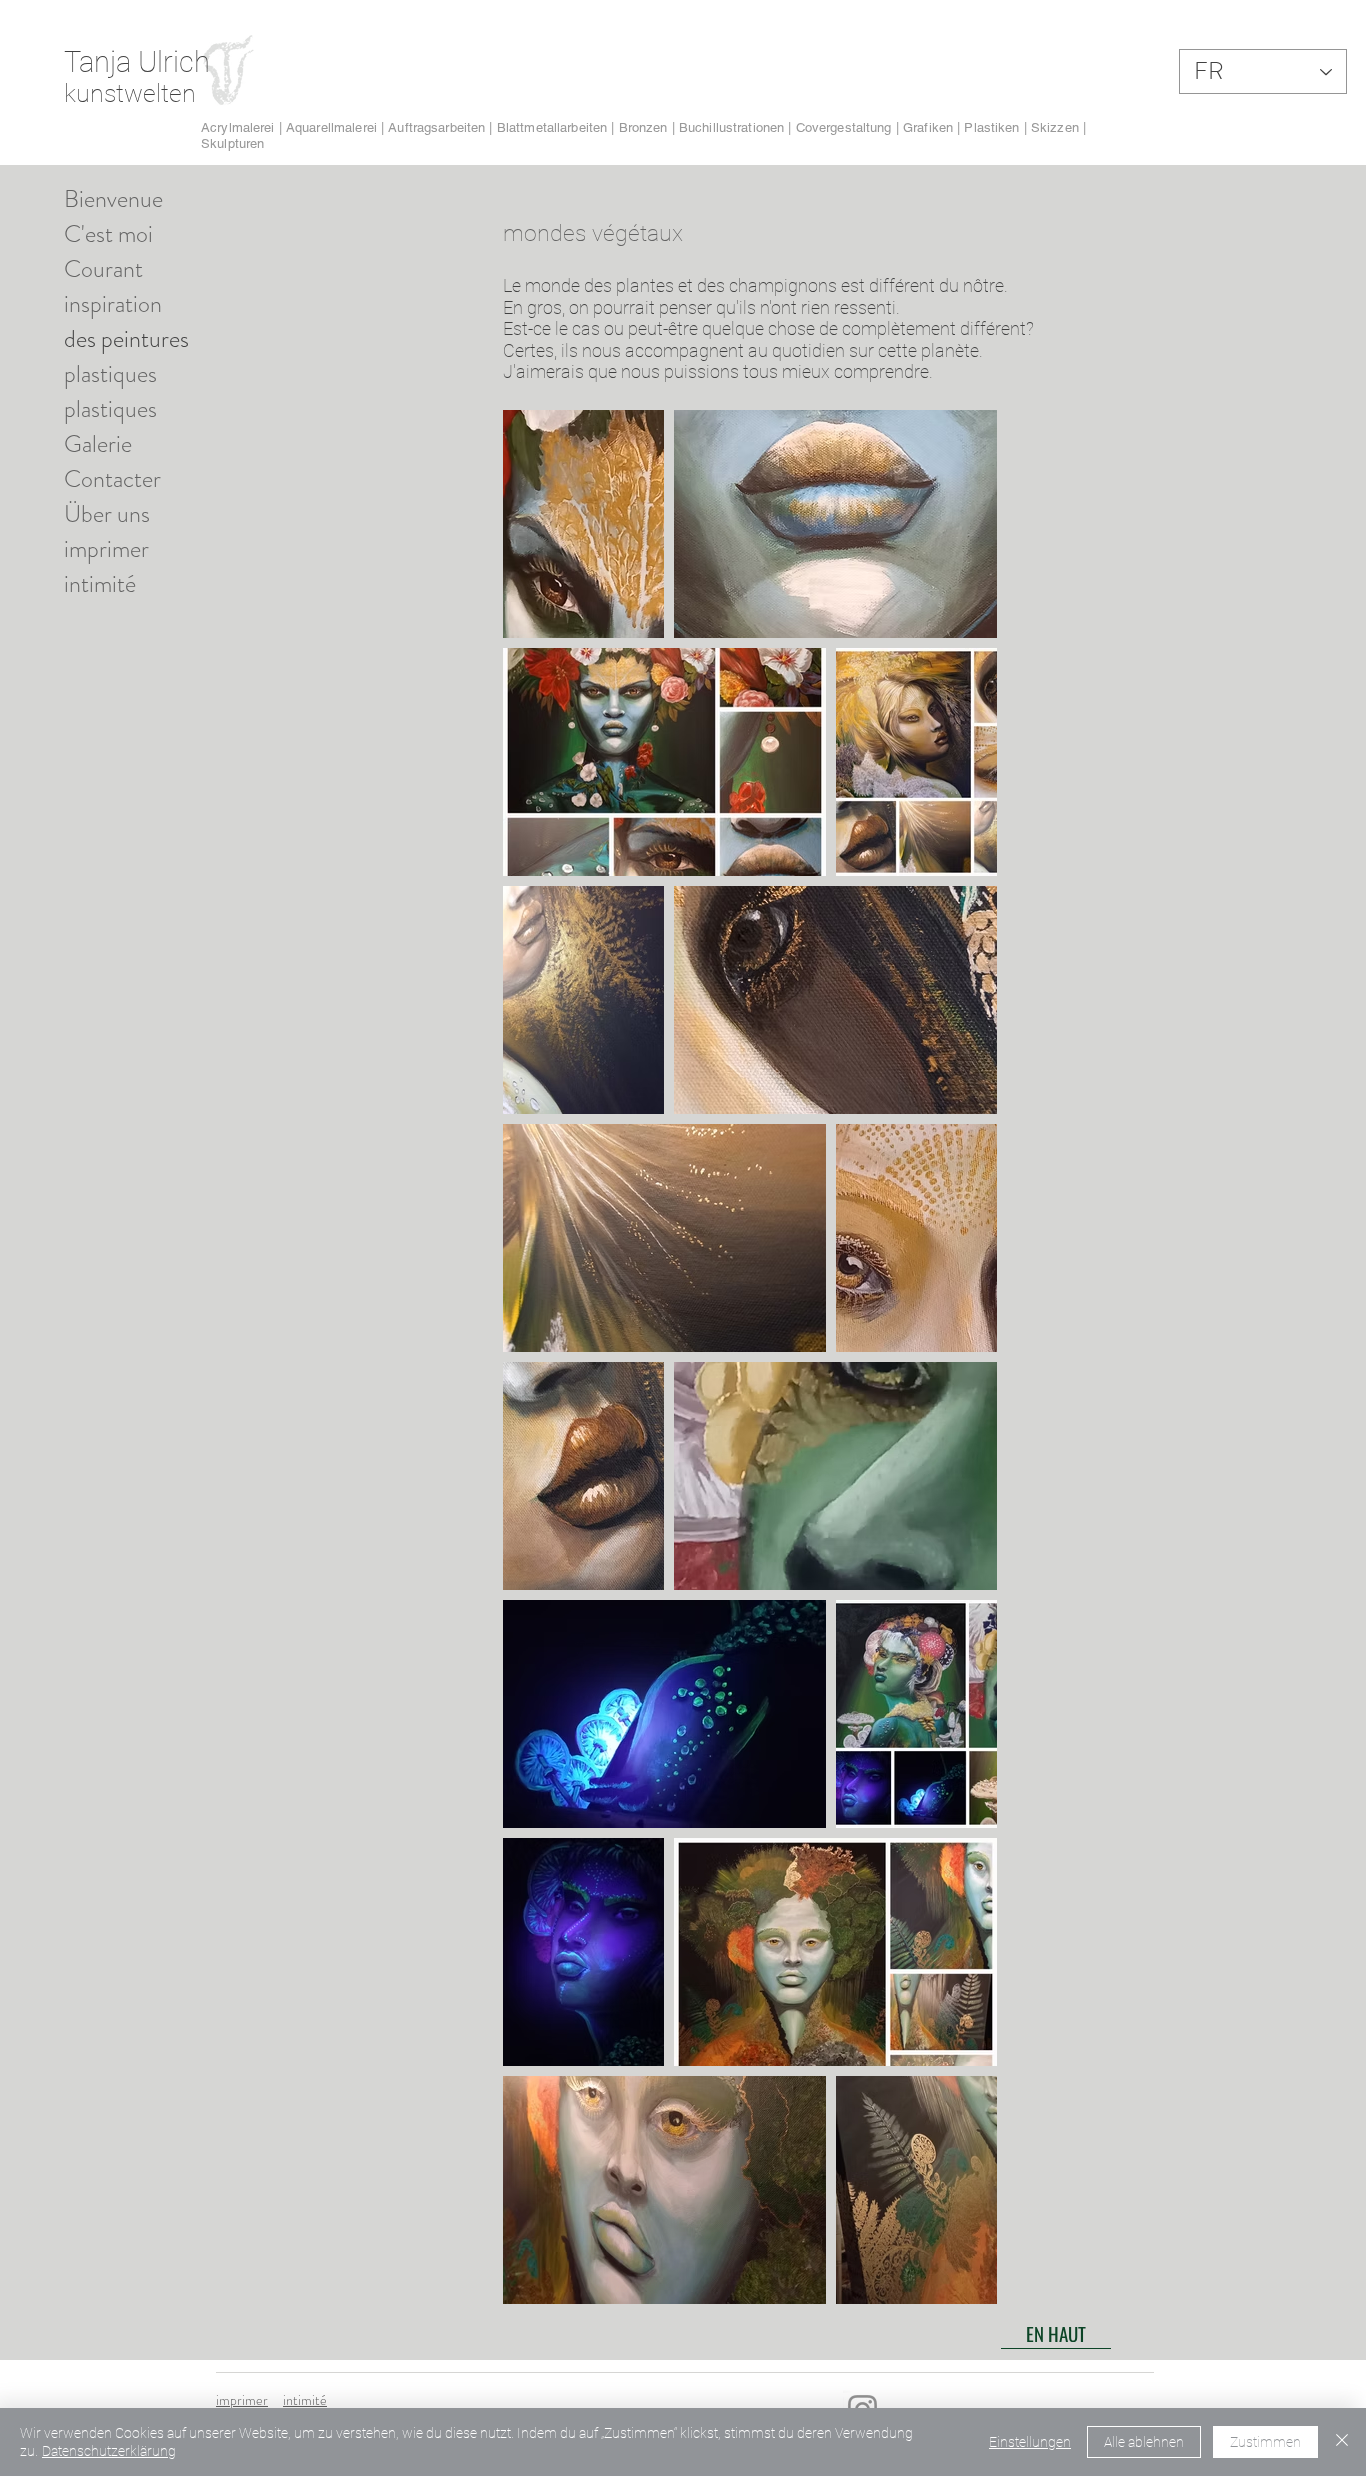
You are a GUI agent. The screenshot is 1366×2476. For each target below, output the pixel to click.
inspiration (113, 304)
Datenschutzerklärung (109, 2451)
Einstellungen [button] (1030, 2442)
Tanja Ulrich (137, 62)
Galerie (98, 444)
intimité (100, 584)
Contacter (112, 479)
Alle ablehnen (1144, 2442)
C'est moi (108, 234)
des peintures (126, 339)
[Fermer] (1342, 2442)
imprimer (106, 549)
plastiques (110, 374)
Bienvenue (113, 199)
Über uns (107, 514)
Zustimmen (1265, 2442)
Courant (103, 269)
